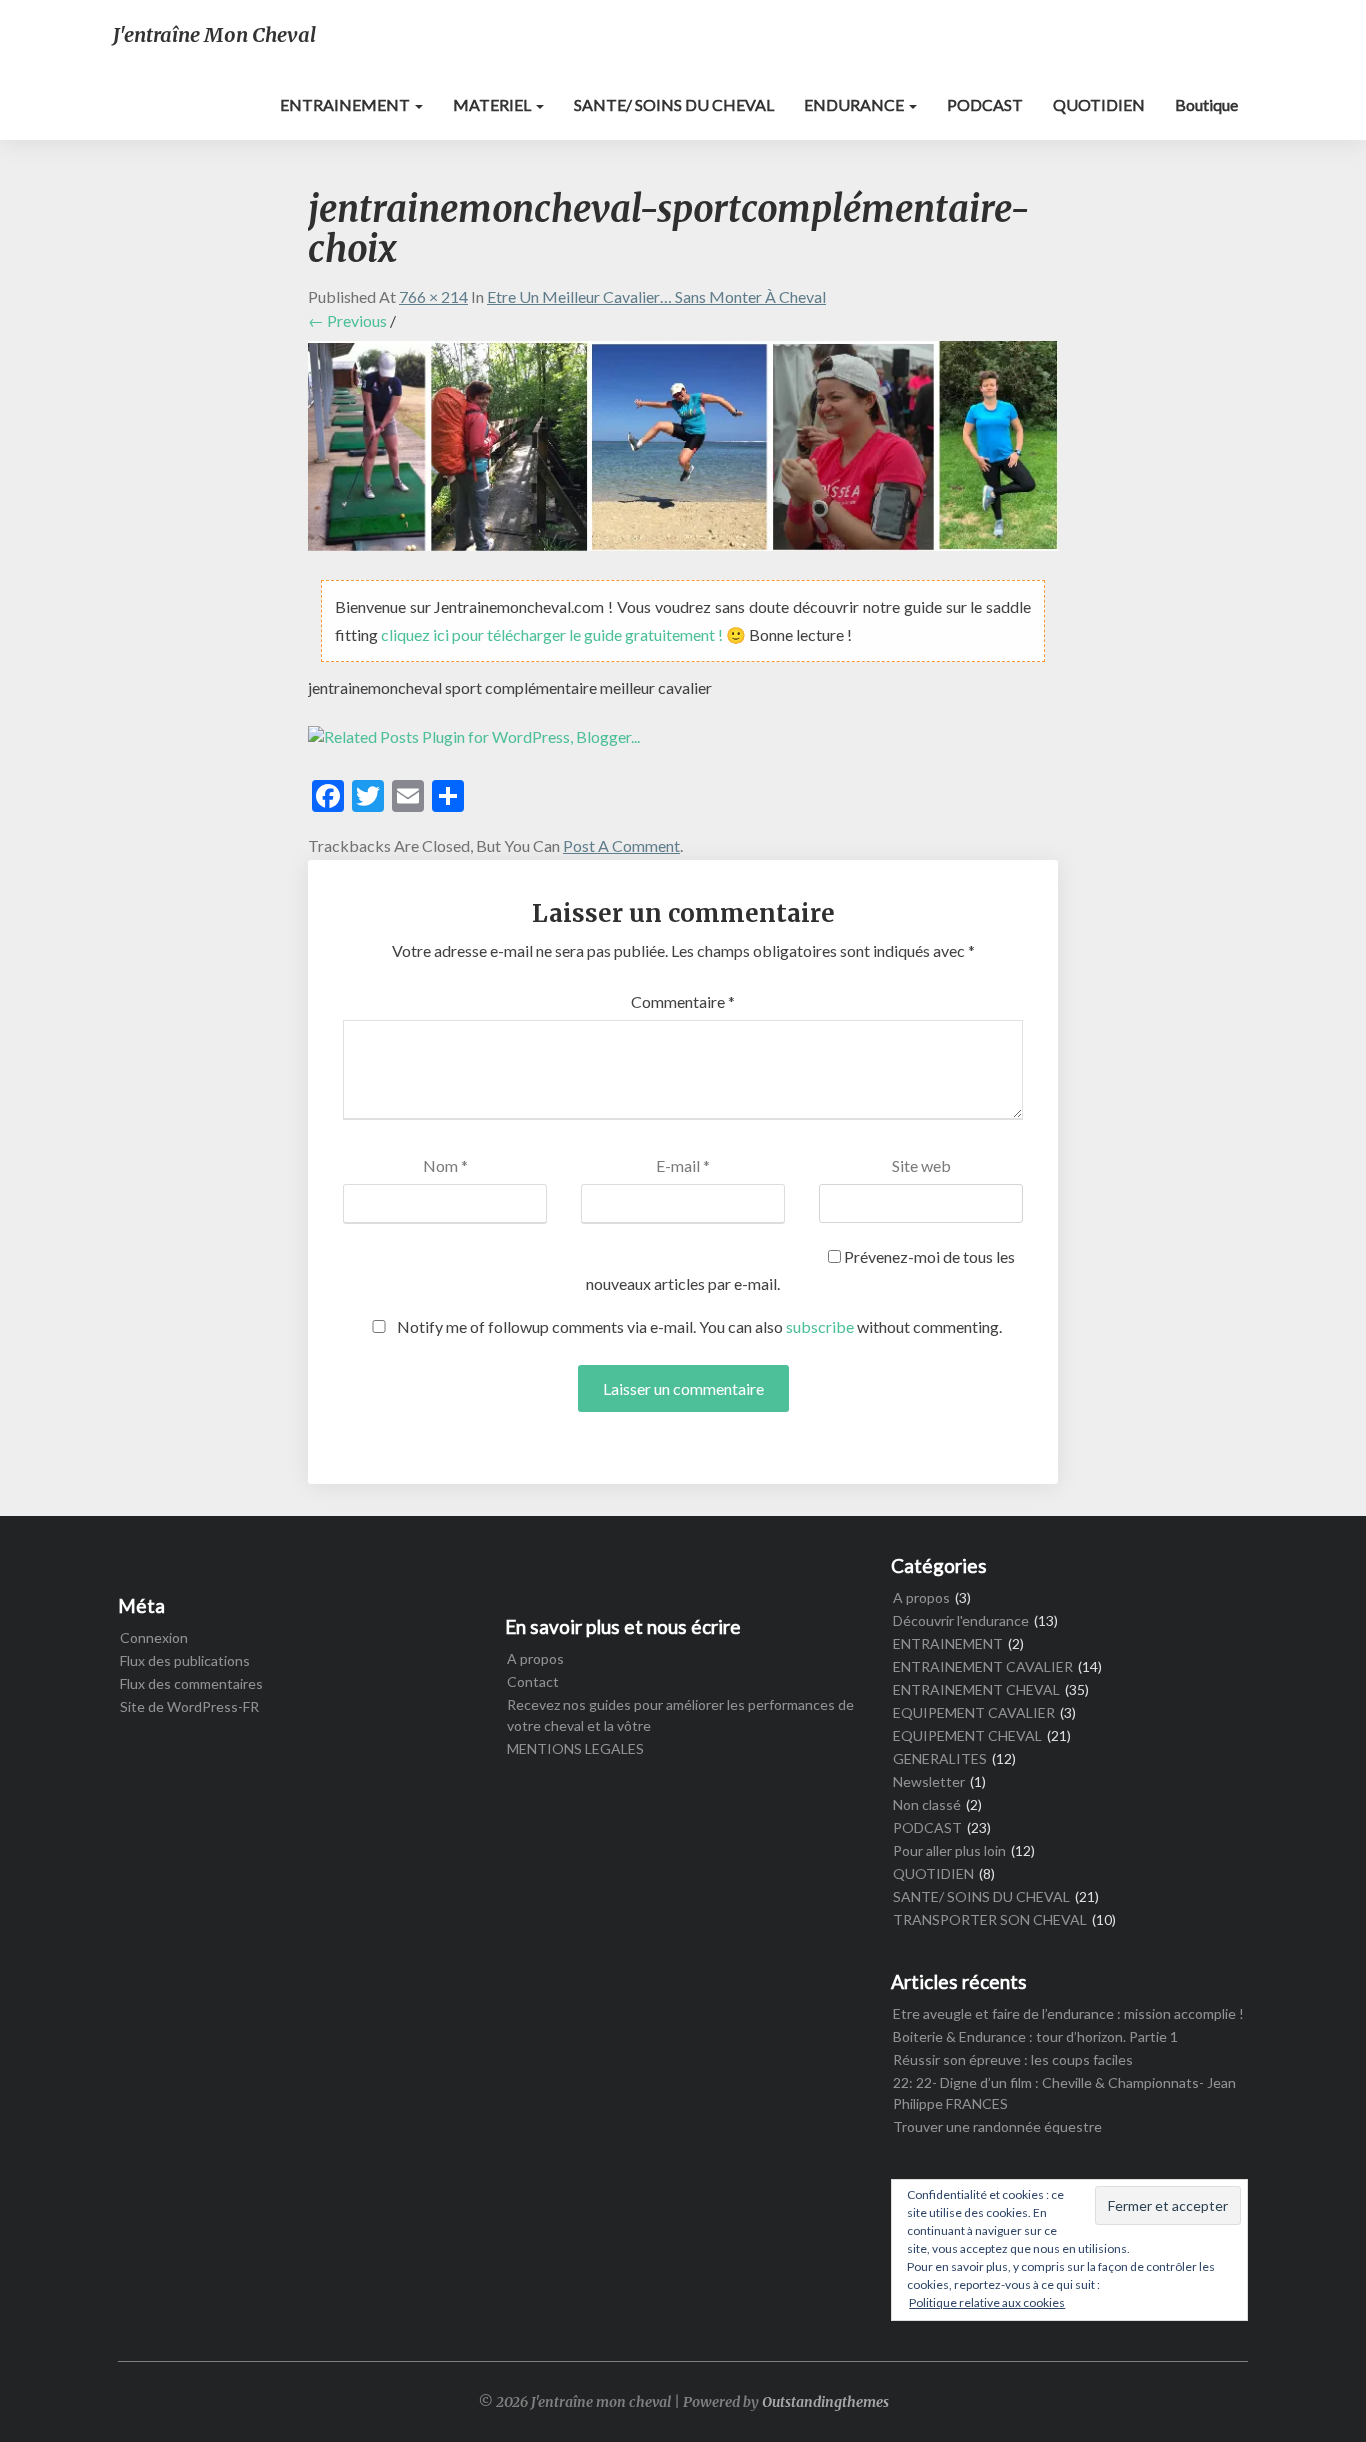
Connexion (154, 1637)
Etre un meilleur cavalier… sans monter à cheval (656, 296)
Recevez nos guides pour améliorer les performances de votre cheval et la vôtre (680, 1715)
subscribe (820, 1326)
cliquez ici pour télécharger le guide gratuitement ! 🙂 (565, 634)
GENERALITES (940, 1758)
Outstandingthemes (825, 2402)
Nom (445, 1165)
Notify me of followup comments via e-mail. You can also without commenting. (698, 1326)
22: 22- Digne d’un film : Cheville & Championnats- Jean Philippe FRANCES (1064, 2093)
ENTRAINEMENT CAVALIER (983, 1666)
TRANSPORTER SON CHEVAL (990, 1919)
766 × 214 (433, 296)
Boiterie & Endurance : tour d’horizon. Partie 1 (1035, 2036)
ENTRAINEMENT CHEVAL (976, 1689)
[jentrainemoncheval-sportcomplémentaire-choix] (683, 451)
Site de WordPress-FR (189, 1706)
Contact (533, 1681)
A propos (535, 1658)
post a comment (621, 845)
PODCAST (985, 104)
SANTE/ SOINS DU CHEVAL (674, 104)
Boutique (1206, 104)
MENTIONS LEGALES (575, 1748)
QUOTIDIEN (1099, 104)
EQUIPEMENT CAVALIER (974, 1712)
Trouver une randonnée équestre (997, 2126)
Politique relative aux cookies (987, 2302)
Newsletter (929, 1781)
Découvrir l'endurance (961, 1620)
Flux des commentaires (191, 1683)
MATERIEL (493, 104)
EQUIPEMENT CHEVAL (967, 1735)
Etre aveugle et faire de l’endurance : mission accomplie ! (1068, 2013)
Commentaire (683, 1001)
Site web (921, 1165)
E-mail (683, 1165)
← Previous (347, 320)
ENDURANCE (855, 104)
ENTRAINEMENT (346, 104)
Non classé (927, 1804)
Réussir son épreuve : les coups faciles (1013, 2059)
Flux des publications (185, 1660)
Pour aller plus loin (949, 1850)
